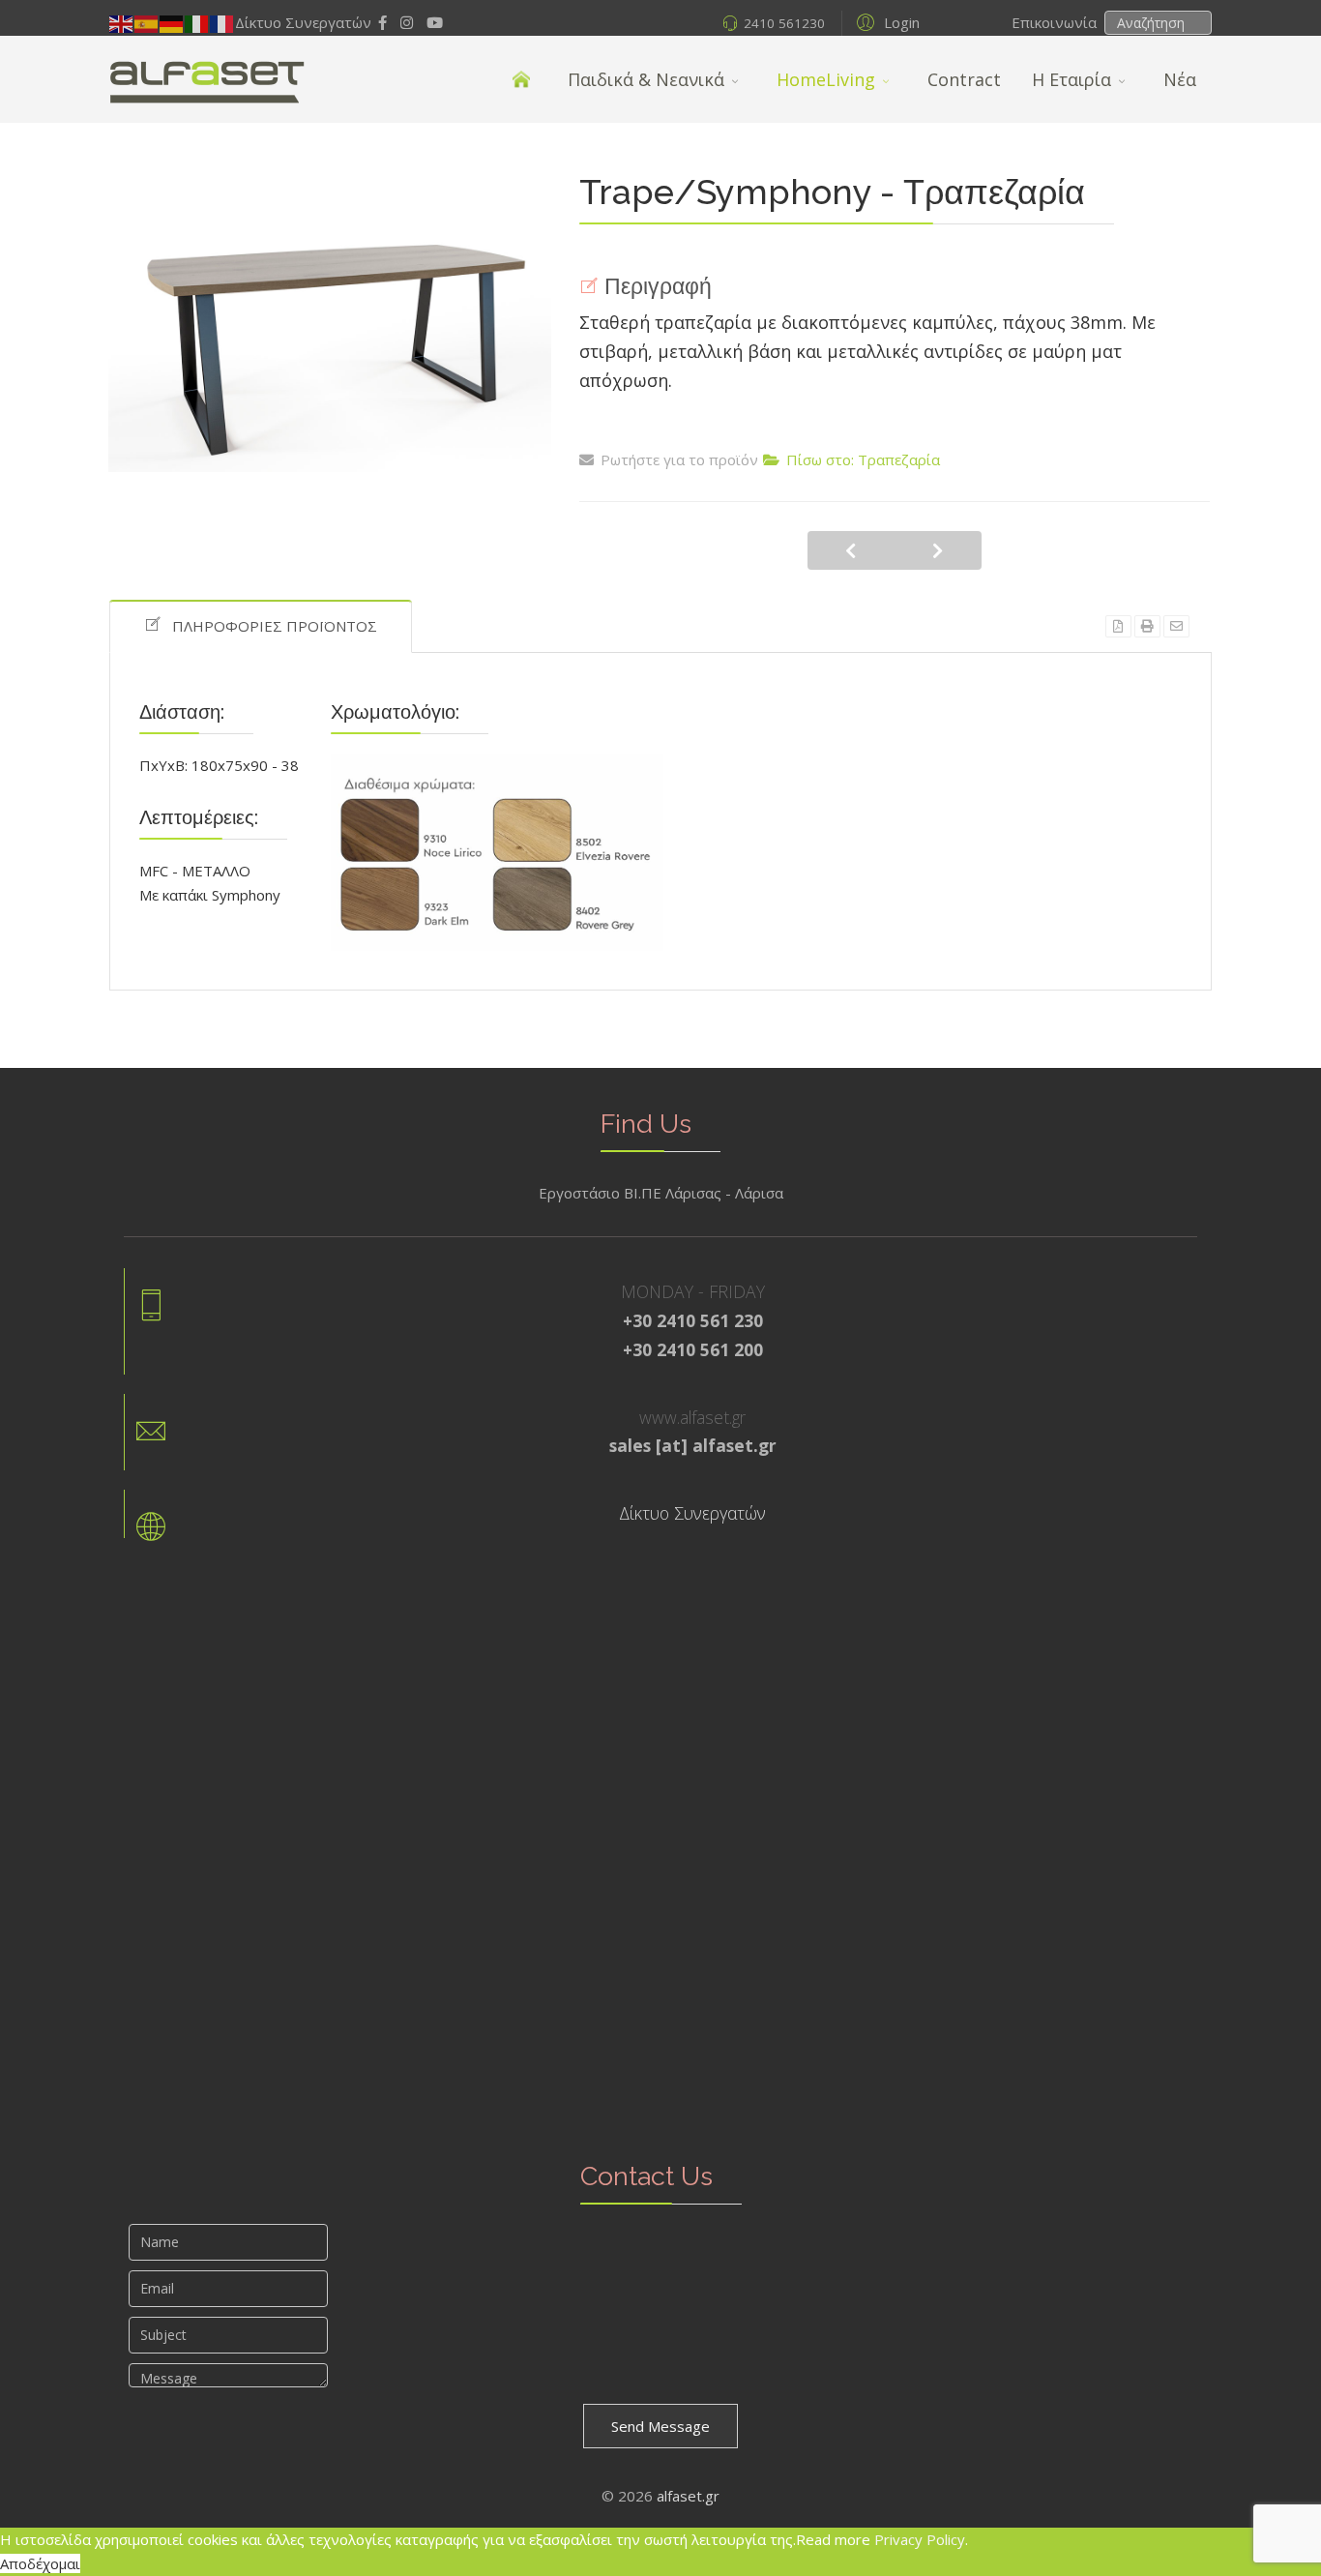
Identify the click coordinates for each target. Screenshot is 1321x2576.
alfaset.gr (688, 2496)
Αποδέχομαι (40, 2563)
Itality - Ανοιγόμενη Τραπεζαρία (851, 550)
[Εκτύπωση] (1147, 626)
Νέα (1180, 79)
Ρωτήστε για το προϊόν (679, 459)
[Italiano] (197, 22)
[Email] (1176, 626)
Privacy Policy (920, 2539)
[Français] (222, 22)
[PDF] (1118, 626)
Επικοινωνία (1056, 22)
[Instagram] (407, 22)
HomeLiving (826, 79)
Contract (964, 79)
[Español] (147, 22)
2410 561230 (784, 23)
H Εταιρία (1071, 79)
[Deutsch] (172, 22)
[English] (122, 22)
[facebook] (382, 22)
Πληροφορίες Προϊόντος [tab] (275, 626)
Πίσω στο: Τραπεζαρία (863, 459)
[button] (885, 21)
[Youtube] (435, 22)
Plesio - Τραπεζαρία (938, 550)
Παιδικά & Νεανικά (646, 79)
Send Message (660, 2426)
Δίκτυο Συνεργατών (303, 22)
